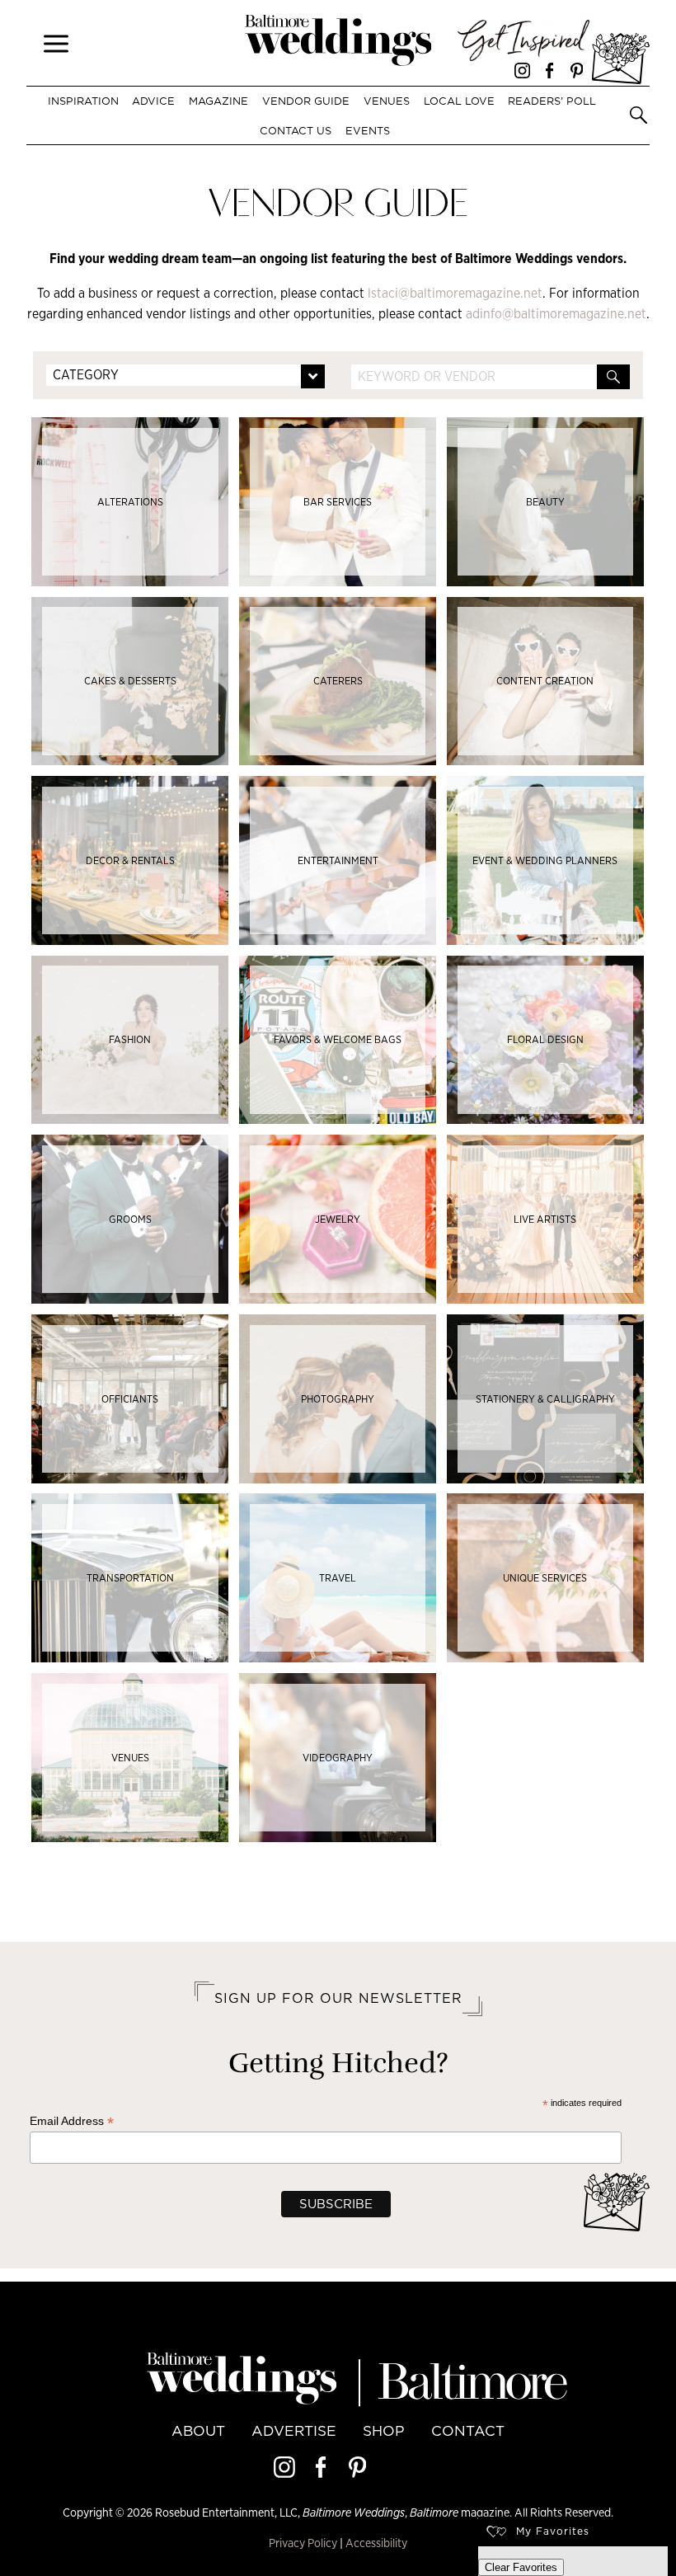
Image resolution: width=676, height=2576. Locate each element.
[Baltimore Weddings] (338, 43)
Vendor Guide (306, 101)
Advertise (294, 2431)
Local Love (459, 101)
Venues (387, 101)
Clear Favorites (521, 2567)
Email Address (72, 2121)
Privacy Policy (303, 2543)
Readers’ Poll (552, 101)
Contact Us (296, 130)
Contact (468, 2431)
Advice (153, 101)
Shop (384, 2431)
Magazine (218, 101)
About (198, 2431)
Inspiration (83, 101)
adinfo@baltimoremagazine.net (556, 314)
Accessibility (376, 2543)
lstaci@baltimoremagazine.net (455, 293)
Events (367, 130)
